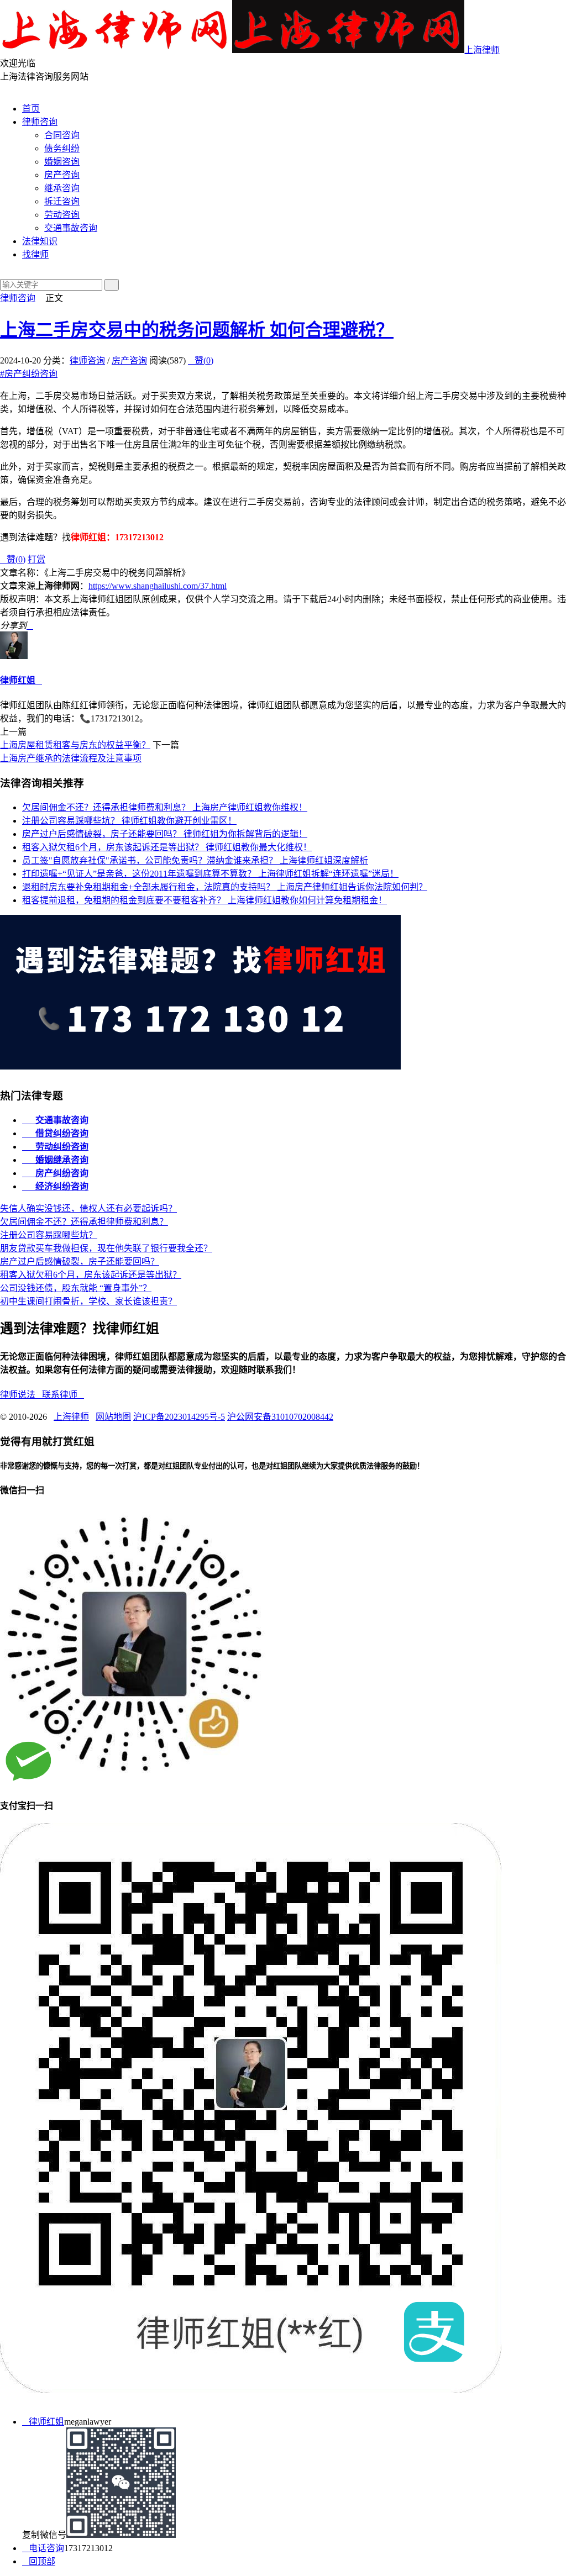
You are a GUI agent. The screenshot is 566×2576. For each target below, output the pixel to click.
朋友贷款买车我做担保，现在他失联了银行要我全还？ (106, 1248)
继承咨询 (62, 188)
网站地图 (113, 1417)
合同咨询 (62, 135)
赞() (201, 360)
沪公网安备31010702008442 (280, 1417)
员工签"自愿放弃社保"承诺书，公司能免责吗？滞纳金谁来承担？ (195, 860)
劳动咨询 (62, 215)
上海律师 (482, 50)
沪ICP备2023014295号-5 (179, 1417)
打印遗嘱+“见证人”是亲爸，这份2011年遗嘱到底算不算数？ (210, 874)
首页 (31, 109)
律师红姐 (18, 680)
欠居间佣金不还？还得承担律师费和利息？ (165, 807)
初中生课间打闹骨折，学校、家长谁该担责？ (88, 1301)
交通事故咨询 (71, 228)
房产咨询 (62, 175)
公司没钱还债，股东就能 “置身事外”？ (76, 1288)
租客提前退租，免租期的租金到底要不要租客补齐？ (205, 900)
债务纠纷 (62, 148)
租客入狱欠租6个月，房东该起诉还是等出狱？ (167, 847)
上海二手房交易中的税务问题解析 (197, 330)
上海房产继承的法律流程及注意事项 (71, 758)
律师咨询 (40, 122)
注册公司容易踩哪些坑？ (129, 821)
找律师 (35, 254)
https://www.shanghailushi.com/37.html (158, 586)
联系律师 (63, 1395)
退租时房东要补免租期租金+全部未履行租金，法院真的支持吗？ (225, 887)
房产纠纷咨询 (29, 374)
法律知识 (40, 241)
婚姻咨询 (62, 162)
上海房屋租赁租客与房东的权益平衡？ (75, 745)
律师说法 (21, 1395)
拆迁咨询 (62, 201)
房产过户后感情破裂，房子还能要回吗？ (165, 834)
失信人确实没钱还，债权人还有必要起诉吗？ (88, 1208)
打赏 (36, 559)
